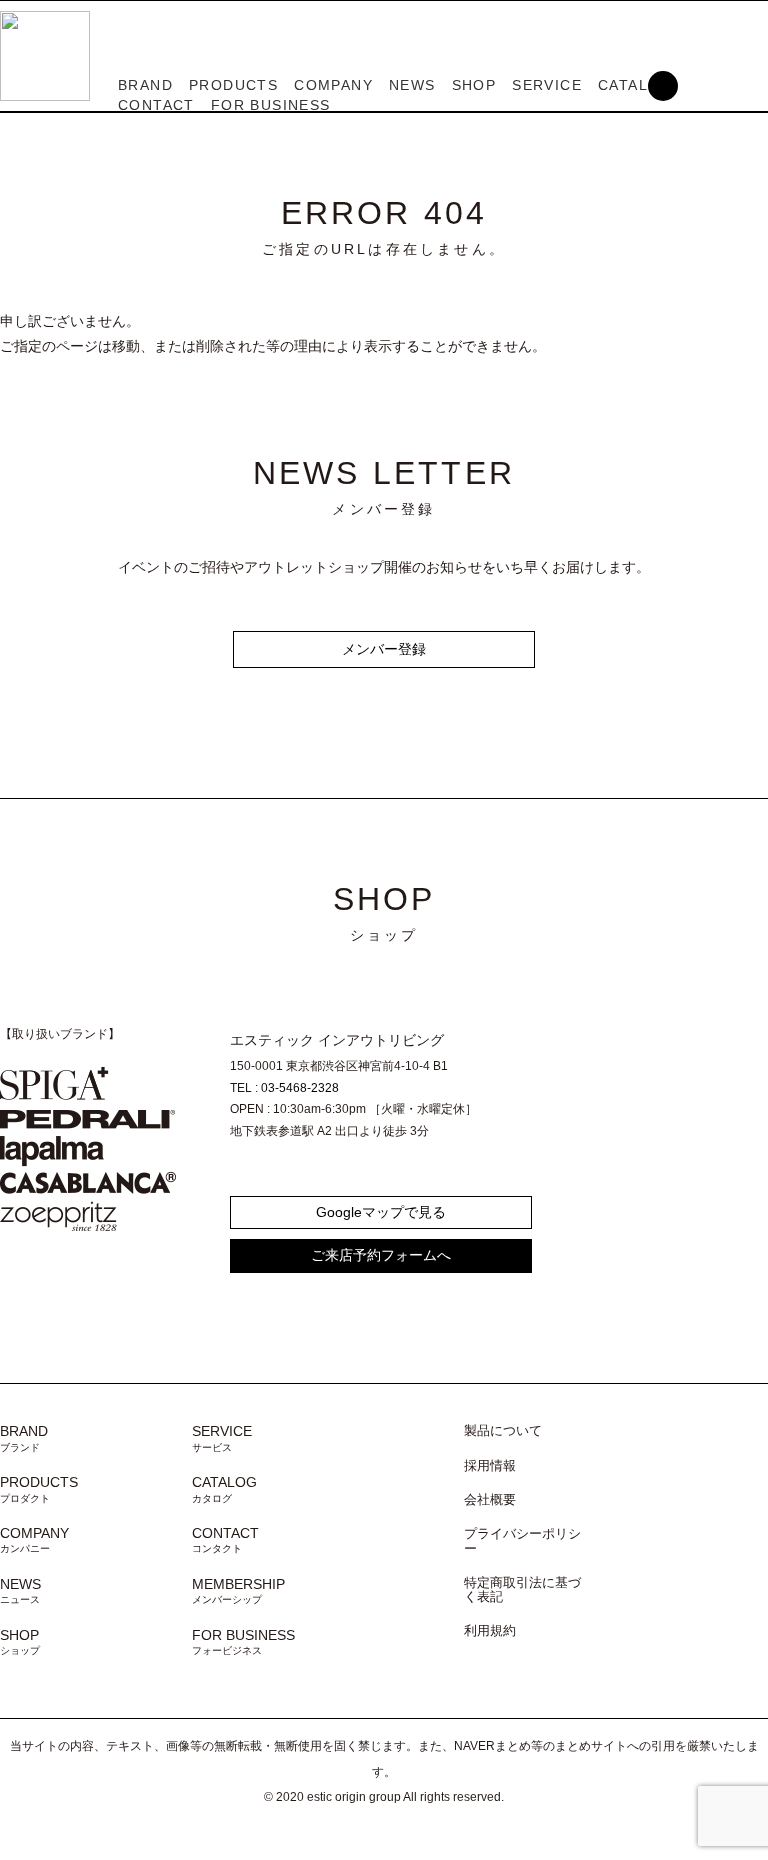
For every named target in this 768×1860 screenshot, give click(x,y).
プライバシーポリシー (522, 1541)
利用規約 (490, 1631)
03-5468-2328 (300, 1088)
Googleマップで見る (381, 1212)
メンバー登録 (384, 649)
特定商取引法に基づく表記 (522, 1590)
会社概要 (490, 1500)
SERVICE (547, 85)
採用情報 (490, 1466)
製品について (503, 1431)
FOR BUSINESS (271, 105)
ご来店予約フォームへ (381, 1255)
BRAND (145, 85)
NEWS (412, 85)
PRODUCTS (233, 85)
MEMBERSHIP (238, 1591)
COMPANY (333, 85)
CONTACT (156, 105)
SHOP (474, 85)
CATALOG (224, 1489)
